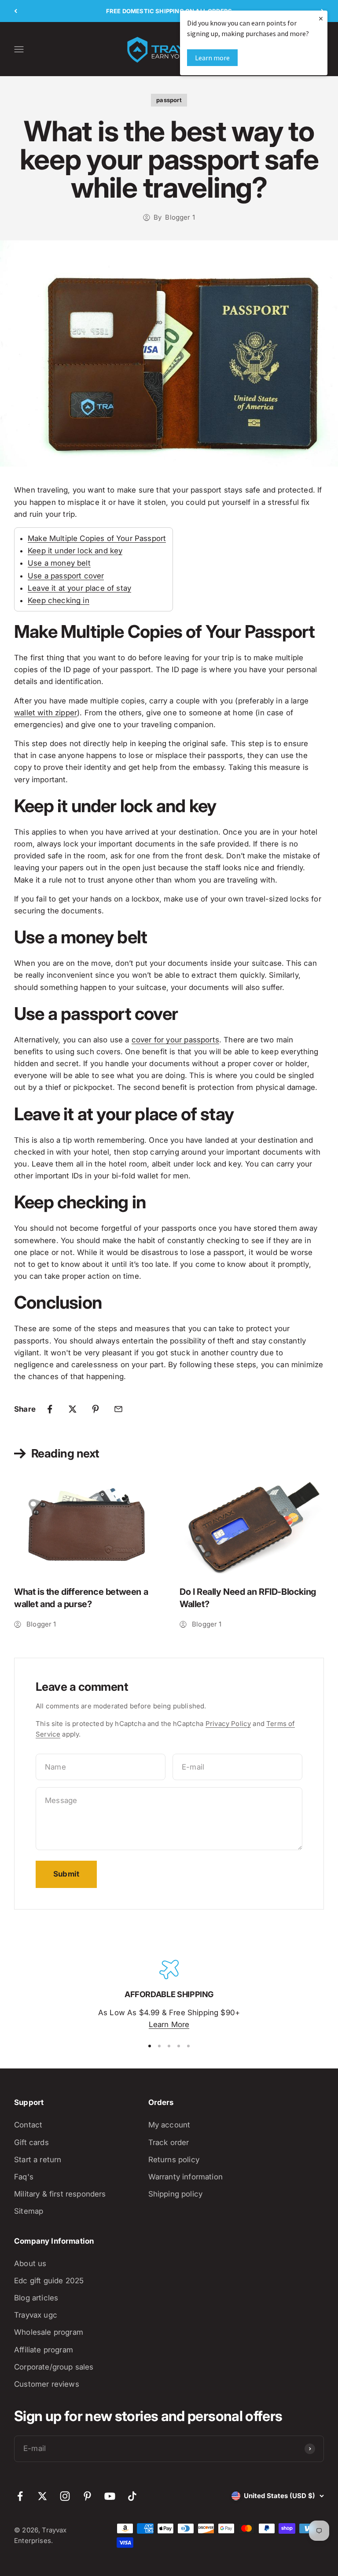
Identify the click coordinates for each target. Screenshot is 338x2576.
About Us (30, 2263)
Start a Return (38, 2160)
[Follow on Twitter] (42, 2496)
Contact (28, 2125)
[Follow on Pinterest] (87, 2496)
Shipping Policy (176, 2194)
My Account (169, 2125)
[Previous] (16, 11)
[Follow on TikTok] (132, 2496)
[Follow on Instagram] (65, 2496)
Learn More (169, 2024)
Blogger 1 (180, 217)
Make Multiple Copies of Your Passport (97, 538)
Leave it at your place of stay (79, 588)
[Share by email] (118, 1409)
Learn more (212, 58)
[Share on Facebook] (50, 1409)
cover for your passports (175, 1040)
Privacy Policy (228, 1724)
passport (169, 100)
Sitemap (29, 2211)
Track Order (169, 2142)
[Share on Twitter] (73, 1409)
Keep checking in (59, 600)
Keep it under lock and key (75, 551)
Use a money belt (59, 563)
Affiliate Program (44, 2350)
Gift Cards (31, 2142)
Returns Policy (174, 2160)
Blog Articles (36, 2298)
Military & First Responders (60, 2194)
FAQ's (24, 2177)
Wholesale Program (49, 2332)
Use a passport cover (66, 576)
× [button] (321, 18)
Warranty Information (186, 2177)
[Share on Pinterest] (96, 1409)
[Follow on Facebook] (20, 2496)
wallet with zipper (46, 713)
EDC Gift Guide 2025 (49, 2281)
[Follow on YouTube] (110, 2496)
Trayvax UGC (36, 2315)
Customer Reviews (47, 2384)
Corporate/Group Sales (54, 2367)
